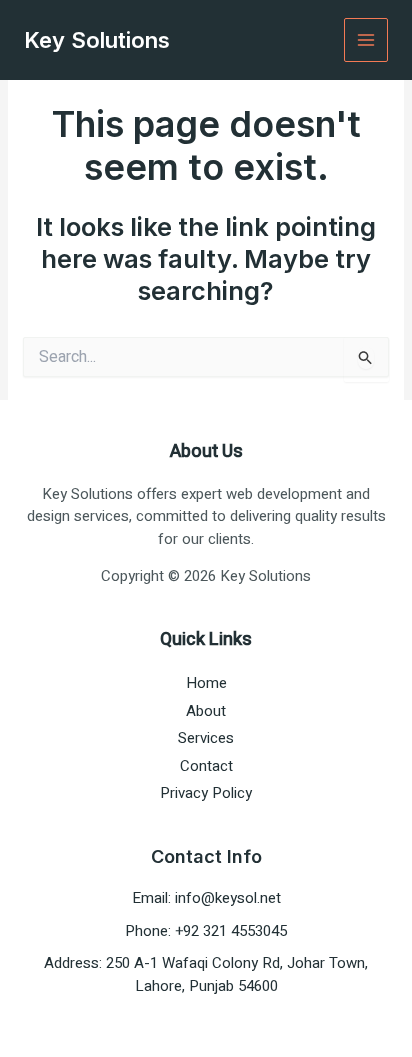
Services (206, 738)
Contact (206, 766)
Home (206, 683)
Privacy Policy (206, 793)
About (206, 711)
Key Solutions (97, 40)
